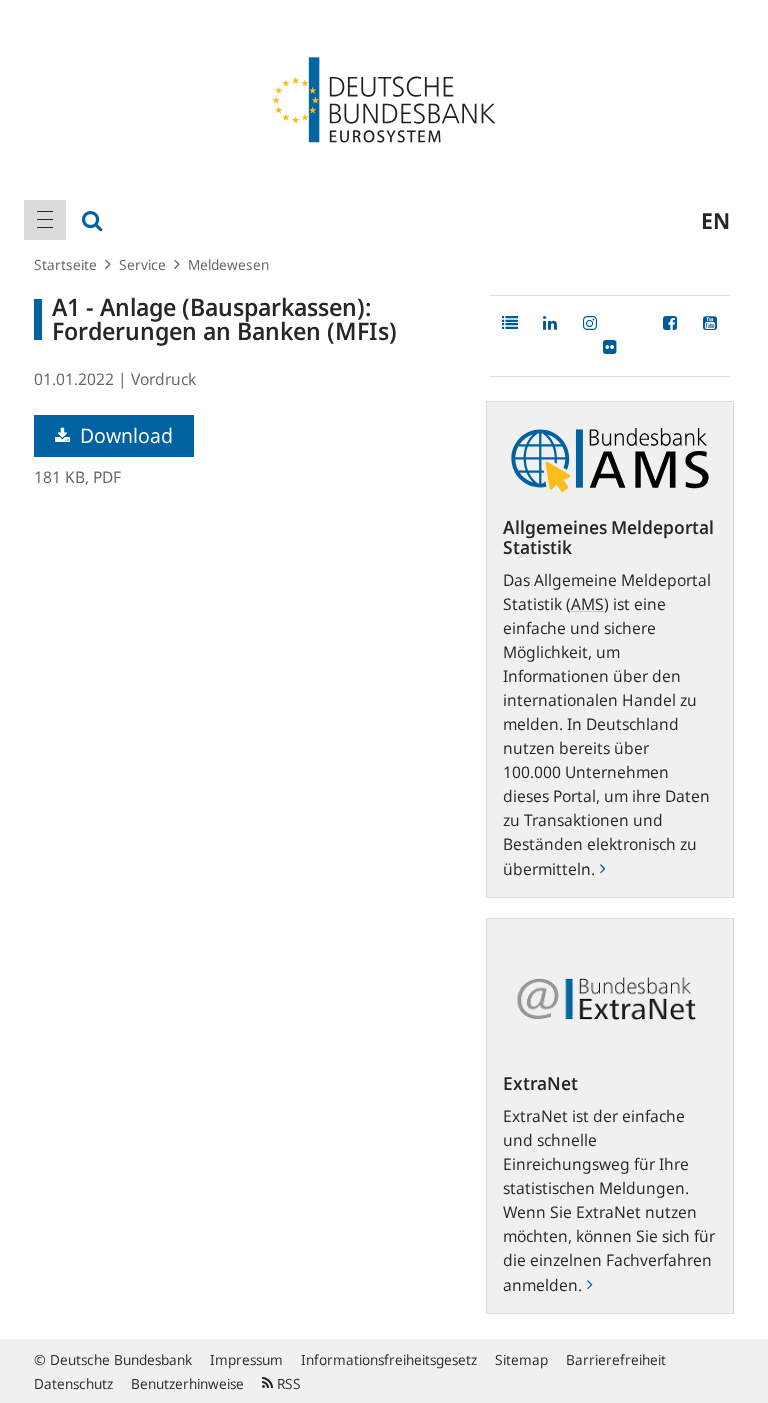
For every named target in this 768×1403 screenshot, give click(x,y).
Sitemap (521, 1359)
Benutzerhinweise (187, 1383)
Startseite (65, 264)
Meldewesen (228, 264)
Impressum (246, 1359)
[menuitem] (45, 220)
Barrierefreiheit (616, 1359)
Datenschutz (73, 1383)
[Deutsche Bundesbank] (384, 98)
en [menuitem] (715, 220)
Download (124, 435)
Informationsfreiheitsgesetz (389, 1359)
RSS (287, 1383)
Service (142, 264)
